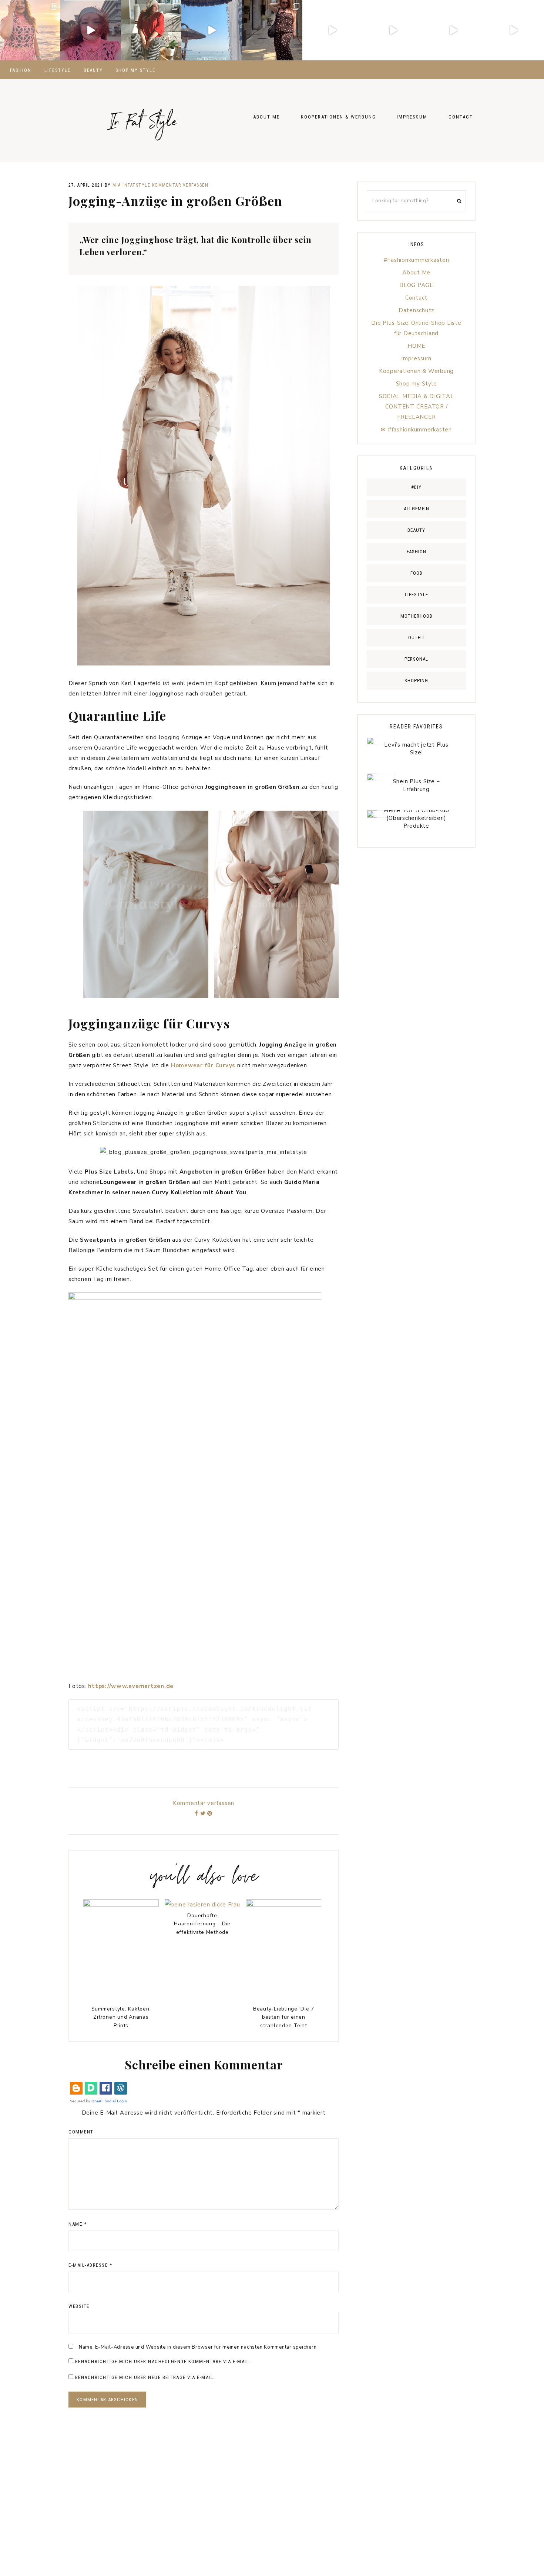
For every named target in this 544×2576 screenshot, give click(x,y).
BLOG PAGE (416, 285)
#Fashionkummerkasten (417, 260)
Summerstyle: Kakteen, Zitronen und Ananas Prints (121, 2017)
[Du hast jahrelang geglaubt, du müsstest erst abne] (90, 30)
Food (417, 573)
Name (78, 2224)
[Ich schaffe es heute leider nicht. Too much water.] (211, 30)
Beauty (416, 530)
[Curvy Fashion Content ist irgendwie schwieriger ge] (333, 30)
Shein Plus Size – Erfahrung (417, 785)
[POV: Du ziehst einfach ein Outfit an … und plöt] (514, 30)
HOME (416, 346)
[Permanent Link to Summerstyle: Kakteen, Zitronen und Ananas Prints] (121, 1905)
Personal (416, 659)
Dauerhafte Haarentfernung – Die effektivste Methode (202, 1924)
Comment (81, 2132)
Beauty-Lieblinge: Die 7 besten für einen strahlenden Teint (284, 2017)
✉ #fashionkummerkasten (416, 430)
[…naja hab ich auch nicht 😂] (393, 30)
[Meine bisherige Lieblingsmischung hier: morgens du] (151, 30)
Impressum (416, 358)
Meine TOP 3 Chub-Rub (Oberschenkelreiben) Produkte (416, 818)
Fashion (417, 552)
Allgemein (417, 509)
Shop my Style (417, 384)
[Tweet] (203, 1813)
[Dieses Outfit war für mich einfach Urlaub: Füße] (30, 30)
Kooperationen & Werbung (416, 371)
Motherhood (417, 616)
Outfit (417, 638)
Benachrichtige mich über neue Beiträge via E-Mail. (145, 2377)
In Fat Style (142, 114)
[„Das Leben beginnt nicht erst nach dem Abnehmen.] (453, 30)
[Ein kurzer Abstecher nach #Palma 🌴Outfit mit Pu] (272, 30)
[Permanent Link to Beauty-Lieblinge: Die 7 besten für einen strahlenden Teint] (284, 1905)
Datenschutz (416, 310)
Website (79, 2306)
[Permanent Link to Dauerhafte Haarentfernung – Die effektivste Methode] (202, 1905)
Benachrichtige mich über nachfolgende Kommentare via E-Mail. (163, 2361)
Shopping (416, 680)
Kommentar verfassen (180, 185)
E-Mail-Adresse (90, 2265)
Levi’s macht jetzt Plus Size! (416, 749)
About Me (416, 273)
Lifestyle (417, 595)
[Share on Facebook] (197, 1813)
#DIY (416, 487)
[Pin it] (210, 1813)
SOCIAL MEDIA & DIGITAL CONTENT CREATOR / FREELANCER (417, 407)
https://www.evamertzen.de (131, 1686)
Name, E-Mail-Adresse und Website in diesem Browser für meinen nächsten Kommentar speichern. (198, 2347)
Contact (416, 298)
